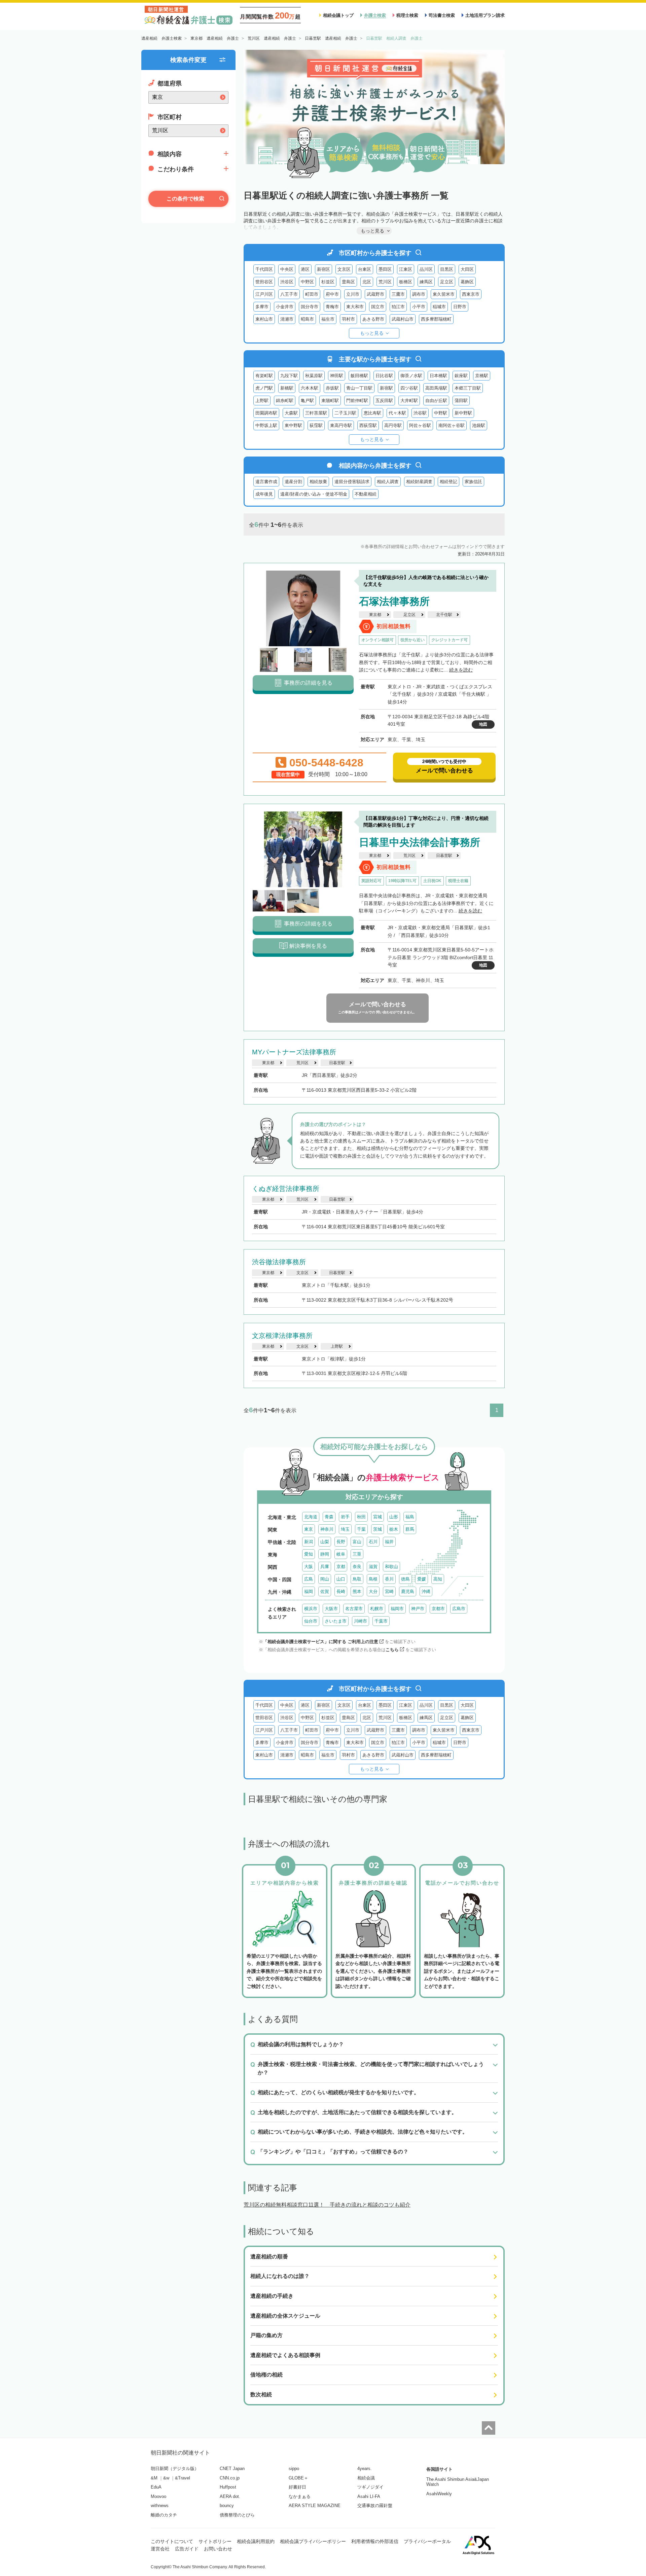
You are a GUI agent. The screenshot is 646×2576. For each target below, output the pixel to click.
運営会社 (160, 2549)
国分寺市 (310, 307)
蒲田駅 (461, 401)
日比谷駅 (384, 376)
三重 (357, 1554)
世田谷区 (264, 282)
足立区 (447, 282)
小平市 (419, 307)
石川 (373, 1542)
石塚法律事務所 (394, 601)
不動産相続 (366, 494)
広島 (309, 1579)
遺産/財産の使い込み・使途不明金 (314, 494)
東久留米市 (444, 294)
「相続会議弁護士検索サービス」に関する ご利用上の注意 (321, 1642)
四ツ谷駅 (409, 388)
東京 (309, 1529)
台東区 (365, 269)
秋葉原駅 (314, 376)
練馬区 (426, 282)
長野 (341, 1542)
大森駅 (291, 413)
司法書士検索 (442, 15)
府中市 (332, 294)
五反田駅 (384, 401)
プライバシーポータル (427, 2541)
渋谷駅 (420, 413)
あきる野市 (373, 319)
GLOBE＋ (298, 2478)
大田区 (467, 269)
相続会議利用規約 (256, 2541)
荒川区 (385, 282)
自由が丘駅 (436, 401)
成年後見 (264, 494)
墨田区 (385, 269)
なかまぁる (300, 2496)
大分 (373, 1591)
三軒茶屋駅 (316, 413)
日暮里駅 (444, 856)
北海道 (311, 1517)
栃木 (394, 1529)
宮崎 (389, 1591)
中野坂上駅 (266, 425)
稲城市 (439, 307)
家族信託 (473, 482)
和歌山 (391, 1567)
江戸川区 (264, 294)
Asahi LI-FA (369, 2496)
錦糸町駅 (285, 401)
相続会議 (366, 2478)
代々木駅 (397, 413)
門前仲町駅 (357, 401)
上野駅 (262, 401)
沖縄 (426, 1591)
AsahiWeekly (439, 2494)
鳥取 (357, 1579)
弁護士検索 (375, 15)
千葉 (361, 1529)
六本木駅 (310, 388)
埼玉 (345, 1529)
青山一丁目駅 (359, 388)
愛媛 (422, 1579)
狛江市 (398, 307)
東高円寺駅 (341, 425)
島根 (373, 1579)
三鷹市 (398, 294)
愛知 (309, 1554)
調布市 (419, 294)
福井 (389, 1542)
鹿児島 (408, 1591)
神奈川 (327, 1529)
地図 (483, 724)
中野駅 (441, 413)
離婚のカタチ (164, 2515)
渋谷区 (287, 282)
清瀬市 (287, 319)
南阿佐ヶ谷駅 (452, 425)
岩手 (345, 1517)
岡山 (325, 1579)
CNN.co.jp (230, 2478)
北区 (367, 282)
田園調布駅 (266, 413)
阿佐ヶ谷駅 (420, 425)
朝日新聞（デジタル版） (175, 2469)
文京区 (344, 269)
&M (154, 2478)
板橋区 (406, 282)
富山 (357, 1542)
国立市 (378, 307)
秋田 (361, 1517)
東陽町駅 (330, 401)
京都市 (438, 1609)
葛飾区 (467, 282)
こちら (392, 1650)
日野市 (460, 307)
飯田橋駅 (359, 376)
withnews (160, 2506)
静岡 (325, 1554)
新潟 (309, 1542)
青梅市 (332, 307)
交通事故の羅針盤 (375, 2506)
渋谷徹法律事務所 (279, 1262)
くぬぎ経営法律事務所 (286, 1189)
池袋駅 (479, 425)
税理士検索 (407, 15)
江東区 (406, 269)
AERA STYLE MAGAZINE (315, 2506)
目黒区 (447, 269)
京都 (341, 1567)
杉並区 (328, 282)
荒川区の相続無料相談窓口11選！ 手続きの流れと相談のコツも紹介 (327, 2205)
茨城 (378, 1529)
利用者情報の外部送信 (375, 2541)
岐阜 (341, 1554)
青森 (329, 1517)
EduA (156, 2487)
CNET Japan (232, 2469)
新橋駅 (287, 388)
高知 (438, 1579)
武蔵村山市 (403, 319)
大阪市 (331, 1609)
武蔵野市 (375, 294)
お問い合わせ (218, 2549)
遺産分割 (293, 482)
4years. (365, 2469)
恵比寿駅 (372, 413)
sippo (294, 2469)
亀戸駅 (307, 401)
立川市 (353, 294)
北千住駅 (444, 615)
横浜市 (311, 1609)
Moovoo (158, 2496)
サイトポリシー (215, 2541)
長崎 (341, 1591)
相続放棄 (318, 482)
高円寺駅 (393, 425)
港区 (305, 269)
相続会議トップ (338, 15)
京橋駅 (482, 376)
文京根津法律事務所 (282, 1336)
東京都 (375, 615)
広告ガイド (187, 2549)
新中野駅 (463, 413)
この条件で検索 (185, 199)
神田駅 (337, 376)
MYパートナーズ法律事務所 (294, 1052)
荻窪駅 (316, 425)
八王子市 (289, 294)
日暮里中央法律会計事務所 (420, 842)
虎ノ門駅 (264, 388)
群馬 (410, 1529)
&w (166, 2478)
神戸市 (418, 1609)
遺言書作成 (266, 482)
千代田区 (264, 269)
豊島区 (348, 282)
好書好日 (297, 2487)
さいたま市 (336, 1621)
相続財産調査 (419, 482)
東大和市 (355, 307)
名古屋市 (354, 1609)
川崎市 (361, 1621)
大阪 (309, 1567)
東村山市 (264, 319)
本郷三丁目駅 (468, 388)
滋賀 (373, 1567)
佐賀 (325, 1591)
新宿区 (324, 269)
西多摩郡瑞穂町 (436, 319)
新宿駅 (386, 388)
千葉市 (381, 1621)
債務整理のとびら (237, 2515)
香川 (389, 1579)
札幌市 (377, 1609)
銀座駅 (461, 376)
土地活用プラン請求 (485, 15)
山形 (394, 1517)
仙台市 (311, 1621)
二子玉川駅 (345, 413)
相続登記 (448, 482)
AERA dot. (230, 2496)
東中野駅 (293, 425)
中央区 (287, 269)
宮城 (378, 1517)
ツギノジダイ (370, 2487)
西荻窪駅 (368, 425)
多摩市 (262, 307)
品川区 (426, 269)
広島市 (459, 1609)
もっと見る (372, 333)
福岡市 (397, 1609)
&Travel (183, 2478)
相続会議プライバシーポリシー (313, 2541)
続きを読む (461, 670)
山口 (341, 1579)
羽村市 (348, 319)
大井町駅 (409, 401)
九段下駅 (289, 376)
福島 (410, 1517)
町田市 (312, 294)
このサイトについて (172, 2541)
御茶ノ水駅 (411, 376)
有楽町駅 (264, 376)
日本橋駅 (438, 376)
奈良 (357, 1567)
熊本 (357, 1591)
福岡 (309, 1591)
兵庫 (325, 1567)
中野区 (307, 282)
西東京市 (471, 294)
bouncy (227, 2506)
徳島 (405, 1579)
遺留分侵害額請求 (352, 482)
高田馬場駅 (436, 388)
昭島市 (307, 319)
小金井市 (285, 307)
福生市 (328, 319)
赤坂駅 (332, 388)
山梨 (325, 1542)
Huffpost (228, 2487)
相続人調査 (388, 482)
